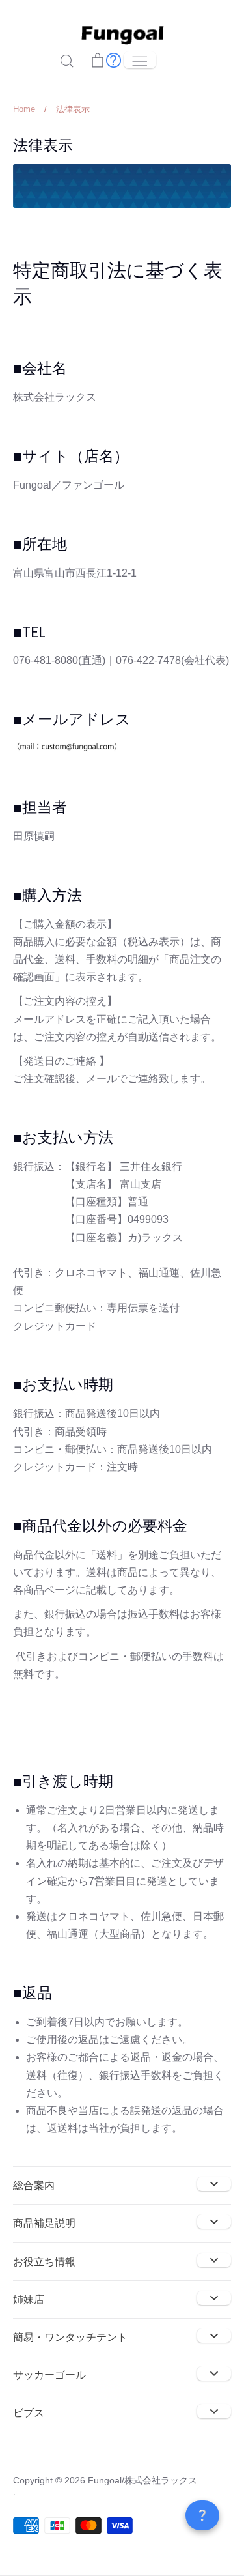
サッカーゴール (49, 2375)
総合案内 (34, 2185)
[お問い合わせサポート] (114, 60)
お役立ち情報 (44, 2262)
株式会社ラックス (161, 2480)
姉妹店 (29, 2299)
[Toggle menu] (140, 60)
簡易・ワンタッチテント (70, 2337)
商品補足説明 (44, 2223)
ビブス (29, 2413)
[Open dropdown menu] (214, 2184)
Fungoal (105, 2480)
